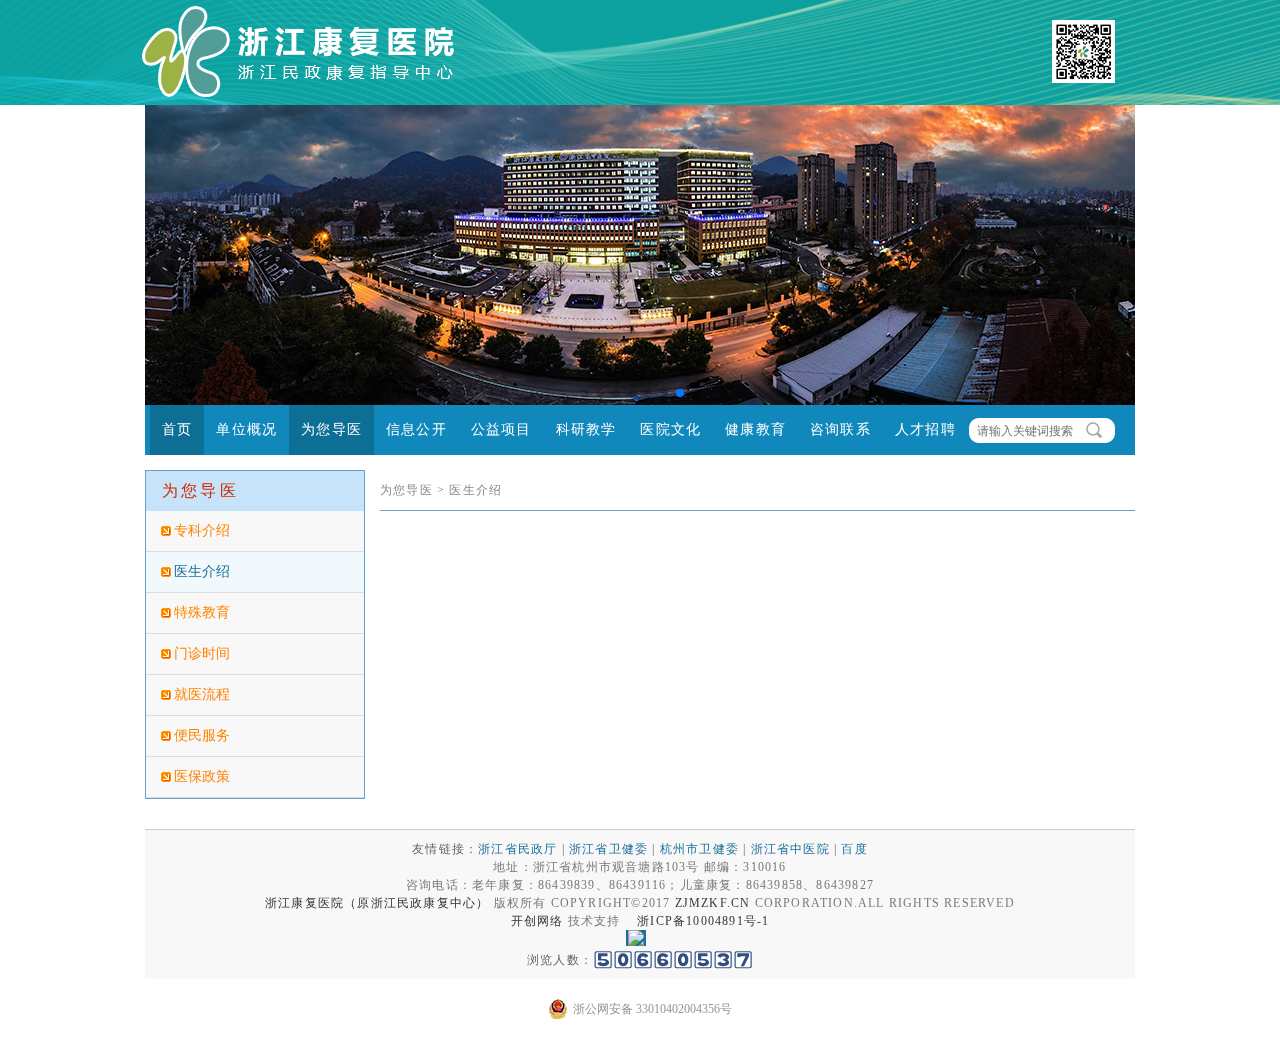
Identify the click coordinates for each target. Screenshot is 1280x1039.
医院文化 (670, 429)
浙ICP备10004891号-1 (703, 921)
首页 (177, 429)
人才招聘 (925, 429)
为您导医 (331, 429)
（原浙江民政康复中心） (416, 903)
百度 (854, 849)
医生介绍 (202, 571)
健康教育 (755, 429)
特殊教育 (202, 612)
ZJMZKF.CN (713, 903)
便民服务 (202, 735)
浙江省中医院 (790, 849)
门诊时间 (202, 653)
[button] (584, 393)
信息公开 (416, 429)
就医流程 (202, 694)
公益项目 (501, 429)
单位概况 (246, 429)
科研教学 (586, 429)
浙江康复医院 (304, 903)
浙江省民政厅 (517, 849)
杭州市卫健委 (699, 849)
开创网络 (537, 921)
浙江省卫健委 (608, 849)
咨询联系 (840, 429)
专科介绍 (202, 530)
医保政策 (202, 776)
